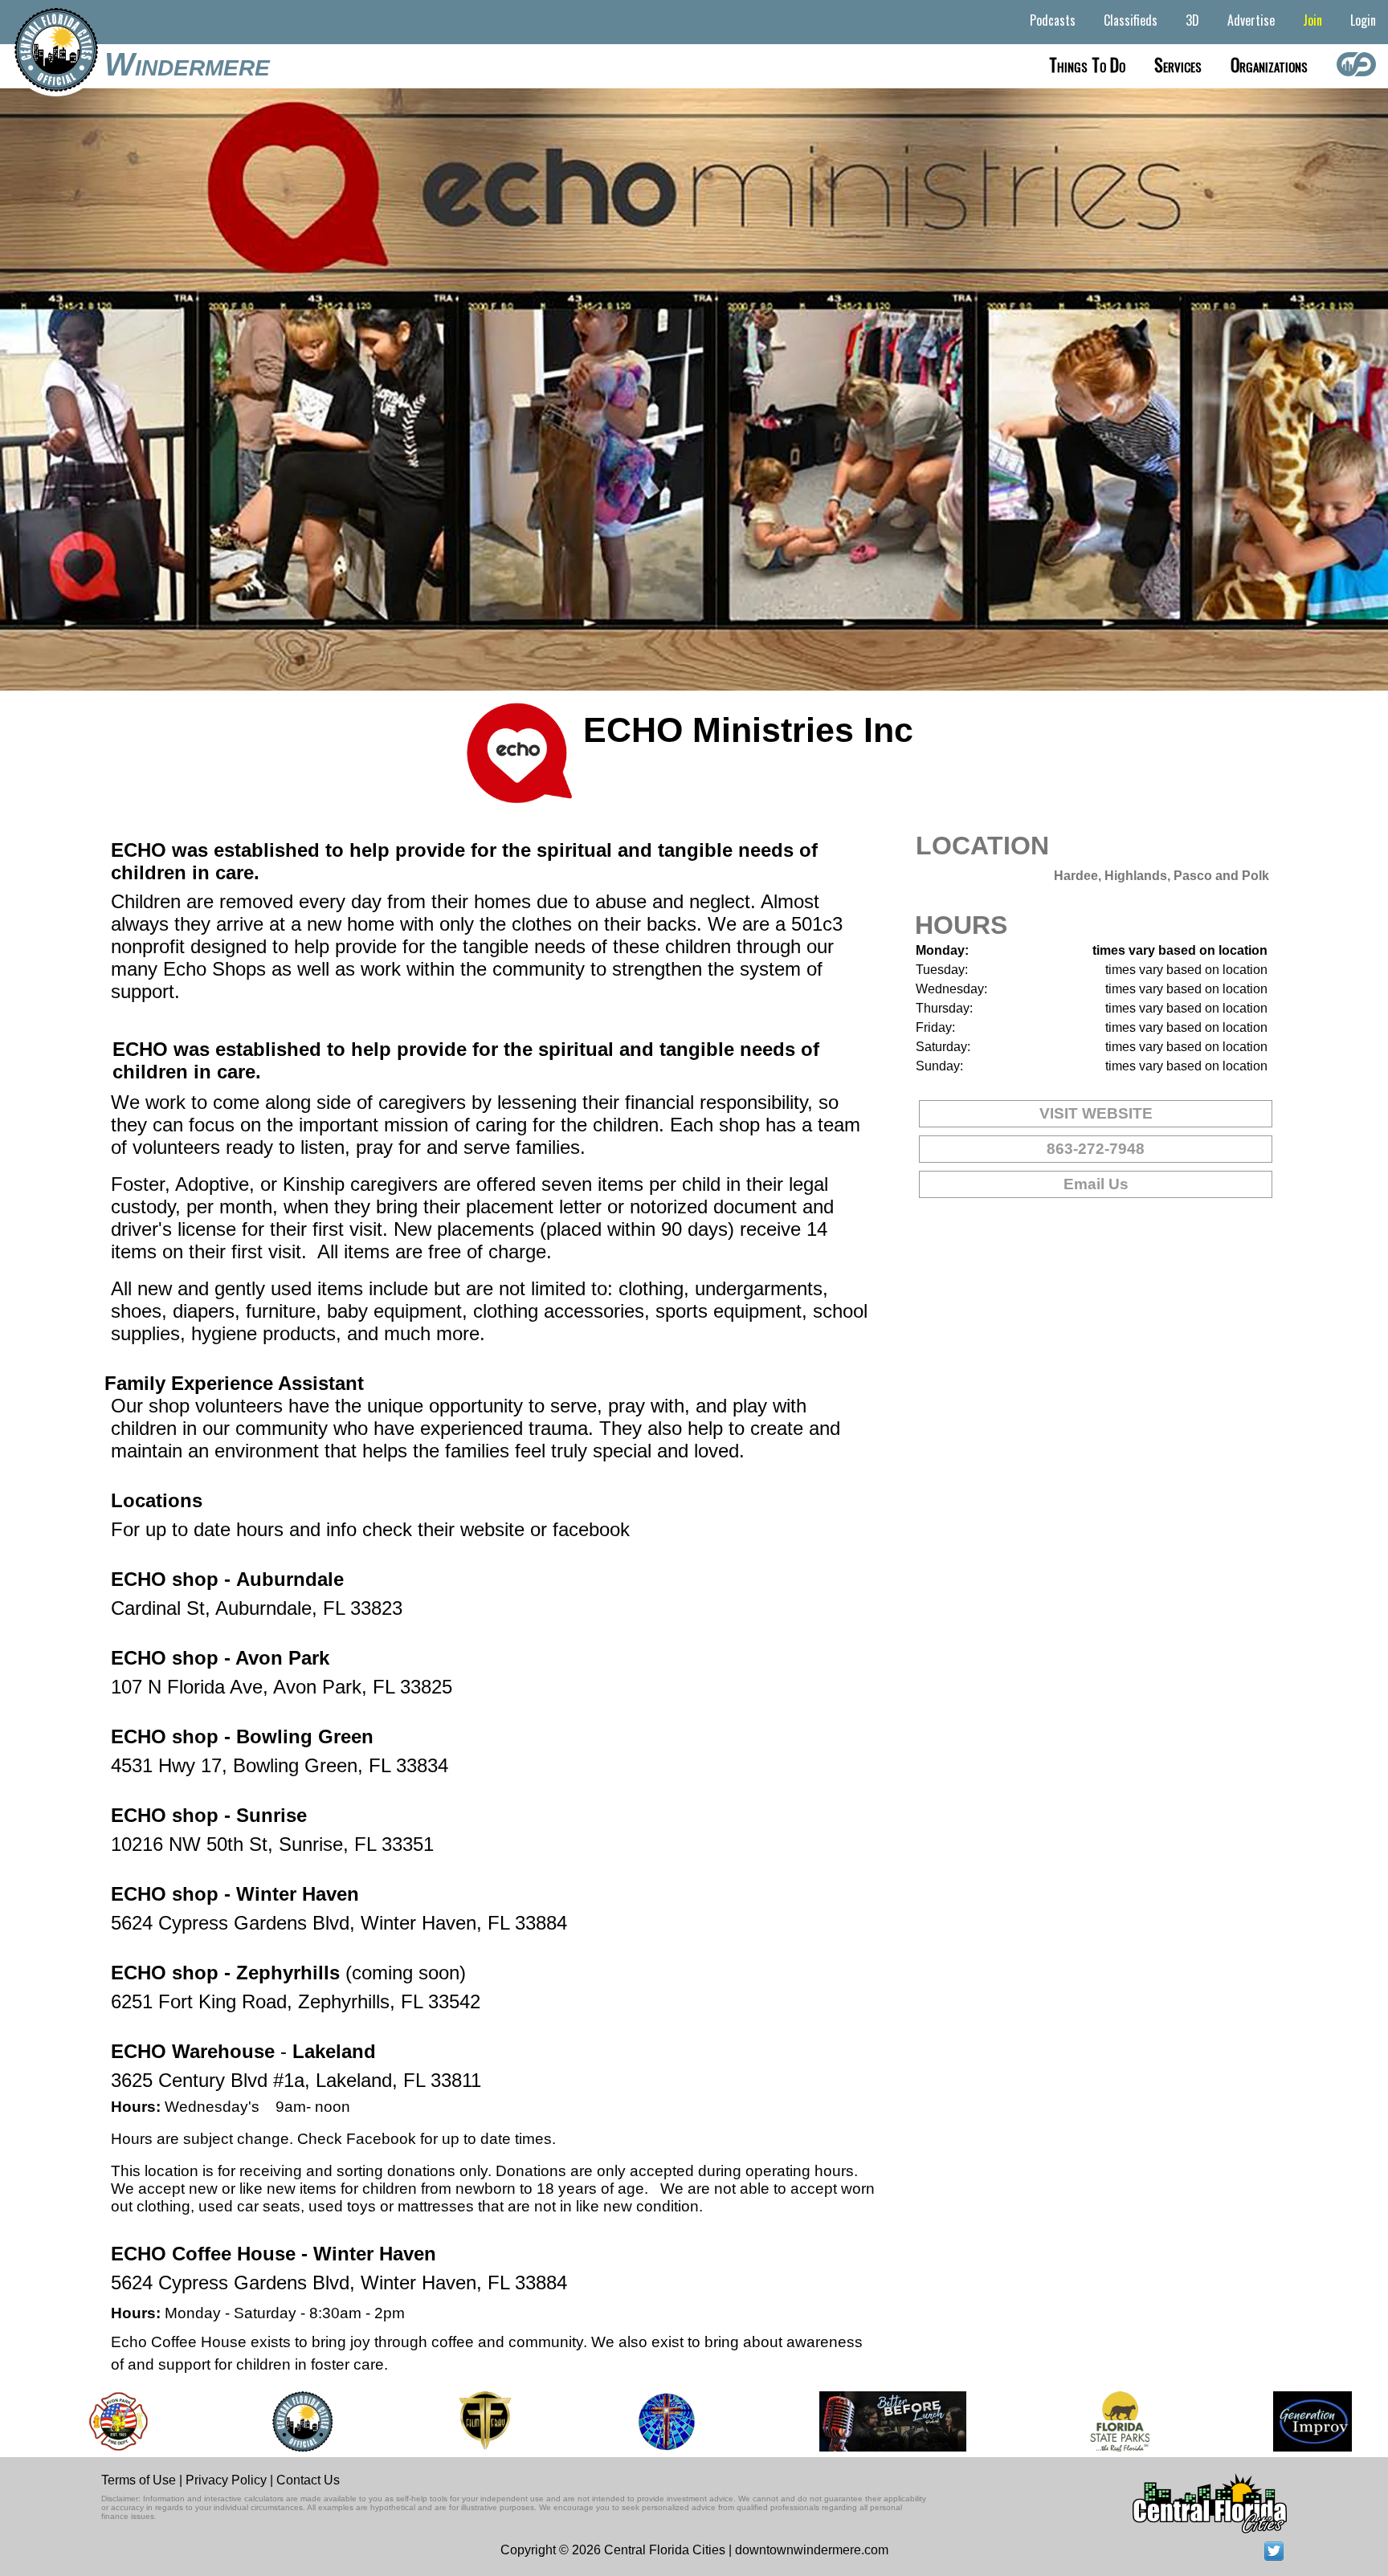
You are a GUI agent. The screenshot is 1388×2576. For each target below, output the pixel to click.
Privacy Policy (226, 2480)
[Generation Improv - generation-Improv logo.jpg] (1264, 2421)
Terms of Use (139, 2480)
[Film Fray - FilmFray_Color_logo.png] (436, 2421)
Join (1312, 20)
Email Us (1096, 1184)
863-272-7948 (1096, 1149)
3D (1192, 20)
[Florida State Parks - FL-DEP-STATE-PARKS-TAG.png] (1071, 2421)
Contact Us (308, 2480)
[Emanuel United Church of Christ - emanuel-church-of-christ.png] (618, 2421)
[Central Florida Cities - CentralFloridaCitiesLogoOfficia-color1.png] (253, 2421)
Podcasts (1053, 20)
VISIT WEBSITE (1096, 1113)
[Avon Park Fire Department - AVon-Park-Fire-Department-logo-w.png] (70, 2421)
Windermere (187, 64)
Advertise (1251, 20)
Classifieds (1131, 20)
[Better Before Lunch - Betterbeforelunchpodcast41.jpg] (844, 2421)
